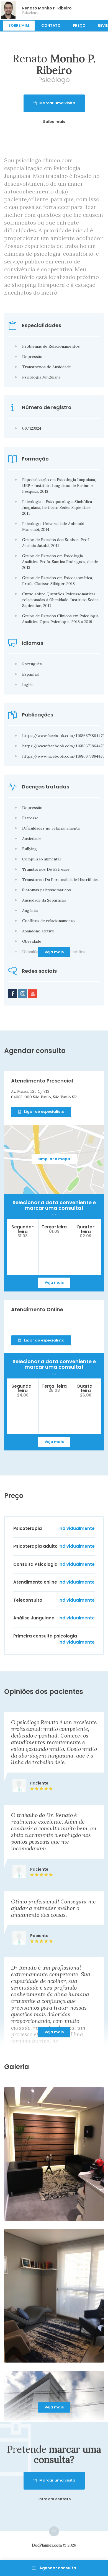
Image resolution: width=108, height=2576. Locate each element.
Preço (79, 25)
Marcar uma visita (57, 103)
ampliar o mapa (54, 1159)
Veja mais (54, 952)
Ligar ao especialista (44, 1112)
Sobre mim (19, 25)
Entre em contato (54, 2499)
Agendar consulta (58, 2568)
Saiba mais (54, 122)
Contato (51, 25)
